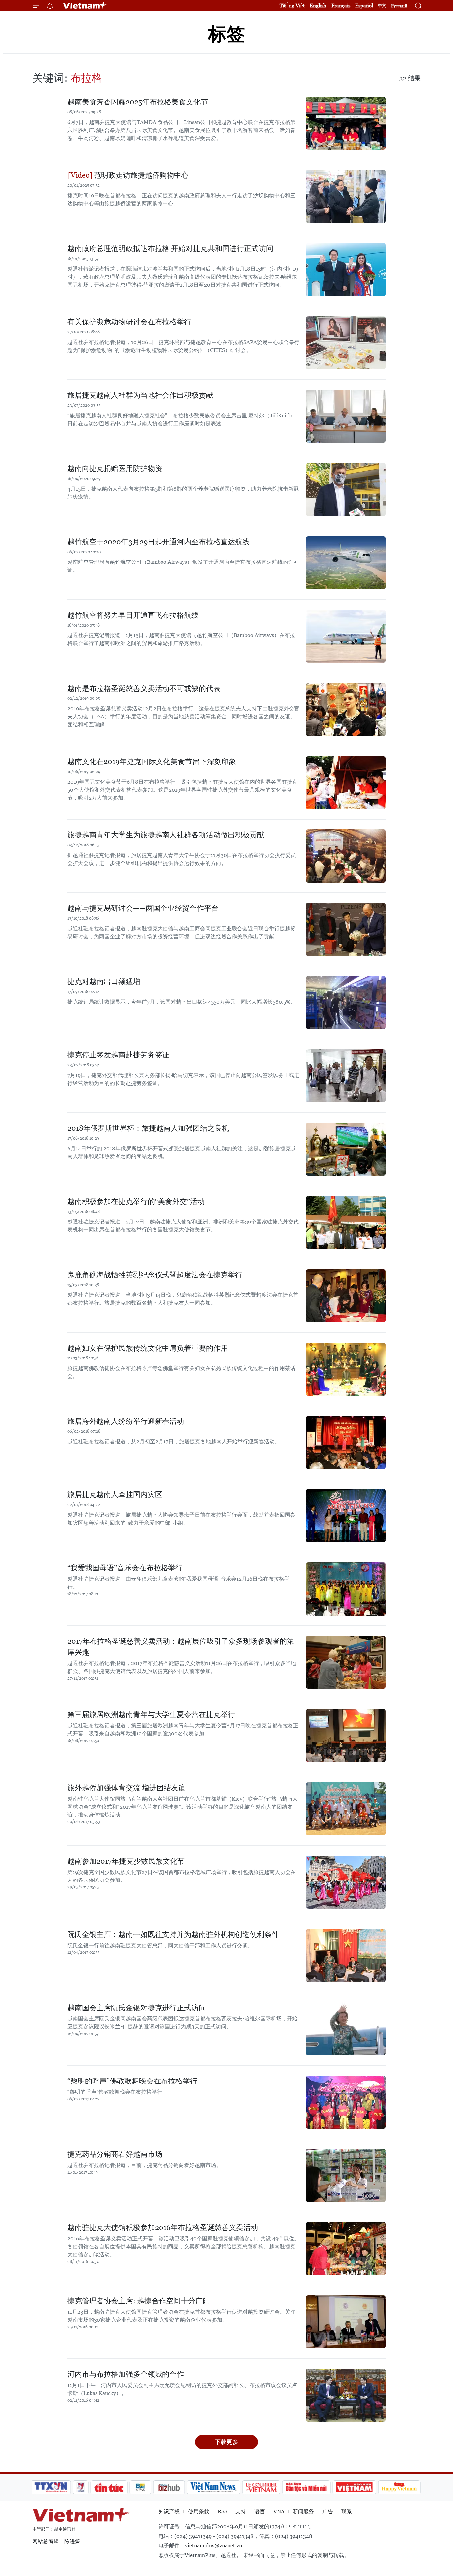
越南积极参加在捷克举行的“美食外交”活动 (136, 1201)
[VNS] (213, 2487)
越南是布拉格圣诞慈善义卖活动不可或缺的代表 (144, 688)
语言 (260, 2511)
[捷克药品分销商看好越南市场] (346, 2175)
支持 (241, 2511)
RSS (222, 2511)
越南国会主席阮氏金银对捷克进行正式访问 (137, 2008)
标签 (227, 34)
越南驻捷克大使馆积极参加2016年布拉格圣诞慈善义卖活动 (163, 2228)
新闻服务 (303, 2511)
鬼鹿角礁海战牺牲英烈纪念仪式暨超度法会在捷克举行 (155, 1275)
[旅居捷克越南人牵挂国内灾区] (346, 1516)
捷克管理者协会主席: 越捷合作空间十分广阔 (139, 2301)
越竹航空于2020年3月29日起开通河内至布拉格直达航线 (159, 542)
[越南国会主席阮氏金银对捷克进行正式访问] (346, 2029)
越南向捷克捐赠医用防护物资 (115, 468)
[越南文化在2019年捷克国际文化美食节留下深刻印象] (346, 783)
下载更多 (227, 2442)
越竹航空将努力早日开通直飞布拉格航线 (133, 615)
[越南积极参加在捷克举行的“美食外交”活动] (346, 1222)
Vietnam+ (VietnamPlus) (85, 6)
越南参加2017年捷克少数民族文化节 (126, 1861)
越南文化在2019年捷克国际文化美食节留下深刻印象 (152, 762)
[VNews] (81, 2487)
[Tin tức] (109, 2487)
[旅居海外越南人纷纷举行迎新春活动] (346, 1442)
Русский (399, 6)
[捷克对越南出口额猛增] (346, 1003)
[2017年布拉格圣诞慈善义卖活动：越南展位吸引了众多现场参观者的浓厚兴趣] (346, 1662)
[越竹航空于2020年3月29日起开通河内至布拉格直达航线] (346, 563)
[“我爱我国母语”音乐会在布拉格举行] (346, 1589)
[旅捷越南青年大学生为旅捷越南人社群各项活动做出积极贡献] (346, 856)
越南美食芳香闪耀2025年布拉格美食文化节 (138, 102)
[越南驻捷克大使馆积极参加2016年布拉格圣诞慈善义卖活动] (346, 2249)
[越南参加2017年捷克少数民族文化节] (346, 1882)
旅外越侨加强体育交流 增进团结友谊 (127, 1788)
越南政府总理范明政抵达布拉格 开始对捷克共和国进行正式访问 (170, 249)
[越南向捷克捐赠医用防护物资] (346, 490)
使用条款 (199, 2511)
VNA (279, 2511)
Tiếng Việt (292, 5)
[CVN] (261, 2487)
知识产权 (169, 2511)
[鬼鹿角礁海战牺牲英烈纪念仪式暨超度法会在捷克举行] (346, 1296)
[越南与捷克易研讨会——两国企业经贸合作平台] (346, 929)
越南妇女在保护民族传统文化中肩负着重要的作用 (148, 1348)
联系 (347, 2511)
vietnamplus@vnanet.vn (214, 2546)
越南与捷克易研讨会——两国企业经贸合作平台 (143, 908)
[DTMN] (306, 2487)
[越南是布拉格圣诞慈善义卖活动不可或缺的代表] (346, 709)
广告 (328, 2511)
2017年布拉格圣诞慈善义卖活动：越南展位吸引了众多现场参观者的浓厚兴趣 (181, 1647)
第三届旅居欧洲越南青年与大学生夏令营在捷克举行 (151, 1715)
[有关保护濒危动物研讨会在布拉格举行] (346, 343)
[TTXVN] (51, 2487)
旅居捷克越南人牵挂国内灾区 (115, 1495)
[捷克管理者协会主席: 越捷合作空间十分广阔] (346, 2322)
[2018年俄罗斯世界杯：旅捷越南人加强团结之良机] (346, 1149)
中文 (382, 6)
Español (364, 5)
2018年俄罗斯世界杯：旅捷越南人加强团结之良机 (148, 1128)
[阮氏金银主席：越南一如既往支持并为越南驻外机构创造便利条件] (346, 1955)
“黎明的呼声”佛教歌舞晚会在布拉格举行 (132, 2081)
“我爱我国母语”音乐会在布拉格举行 (125, 1568)
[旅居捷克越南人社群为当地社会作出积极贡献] (346, 416)
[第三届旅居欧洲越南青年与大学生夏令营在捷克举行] (346, 1736)
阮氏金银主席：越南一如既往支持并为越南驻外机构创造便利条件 (173, 1934)
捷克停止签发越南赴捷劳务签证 (118, 1055)
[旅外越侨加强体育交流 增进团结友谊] (346, 1809)
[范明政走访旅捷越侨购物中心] (346, 196)
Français (341, 5)
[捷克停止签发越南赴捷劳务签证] (346, 1076)
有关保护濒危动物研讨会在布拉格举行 (129, 322)
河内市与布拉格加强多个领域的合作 (126, 2374)
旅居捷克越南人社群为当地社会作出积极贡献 (140, 395)
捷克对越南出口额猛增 (104, 982)
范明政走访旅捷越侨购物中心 (140, 175)
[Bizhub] (169, 2487)
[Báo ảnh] (354, 2487)
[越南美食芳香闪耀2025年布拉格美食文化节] (346, 123)
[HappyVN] (399, 2487)
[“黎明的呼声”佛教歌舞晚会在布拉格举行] (346, 2102)
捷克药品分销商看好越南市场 (115, 2154)
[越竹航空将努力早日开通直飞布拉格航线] (346, 636)
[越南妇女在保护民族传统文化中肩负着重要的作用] (346, 1369)
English (318, 5)
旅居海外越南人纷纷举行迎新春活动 (126, 1421)
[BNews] (140, 2487)
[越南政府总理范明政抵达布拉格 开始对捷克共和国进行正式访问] (346, 270)
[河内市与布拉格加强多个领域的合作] (346, 2395)
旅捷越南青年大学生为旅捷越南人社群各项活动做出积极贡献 (166, 835)
